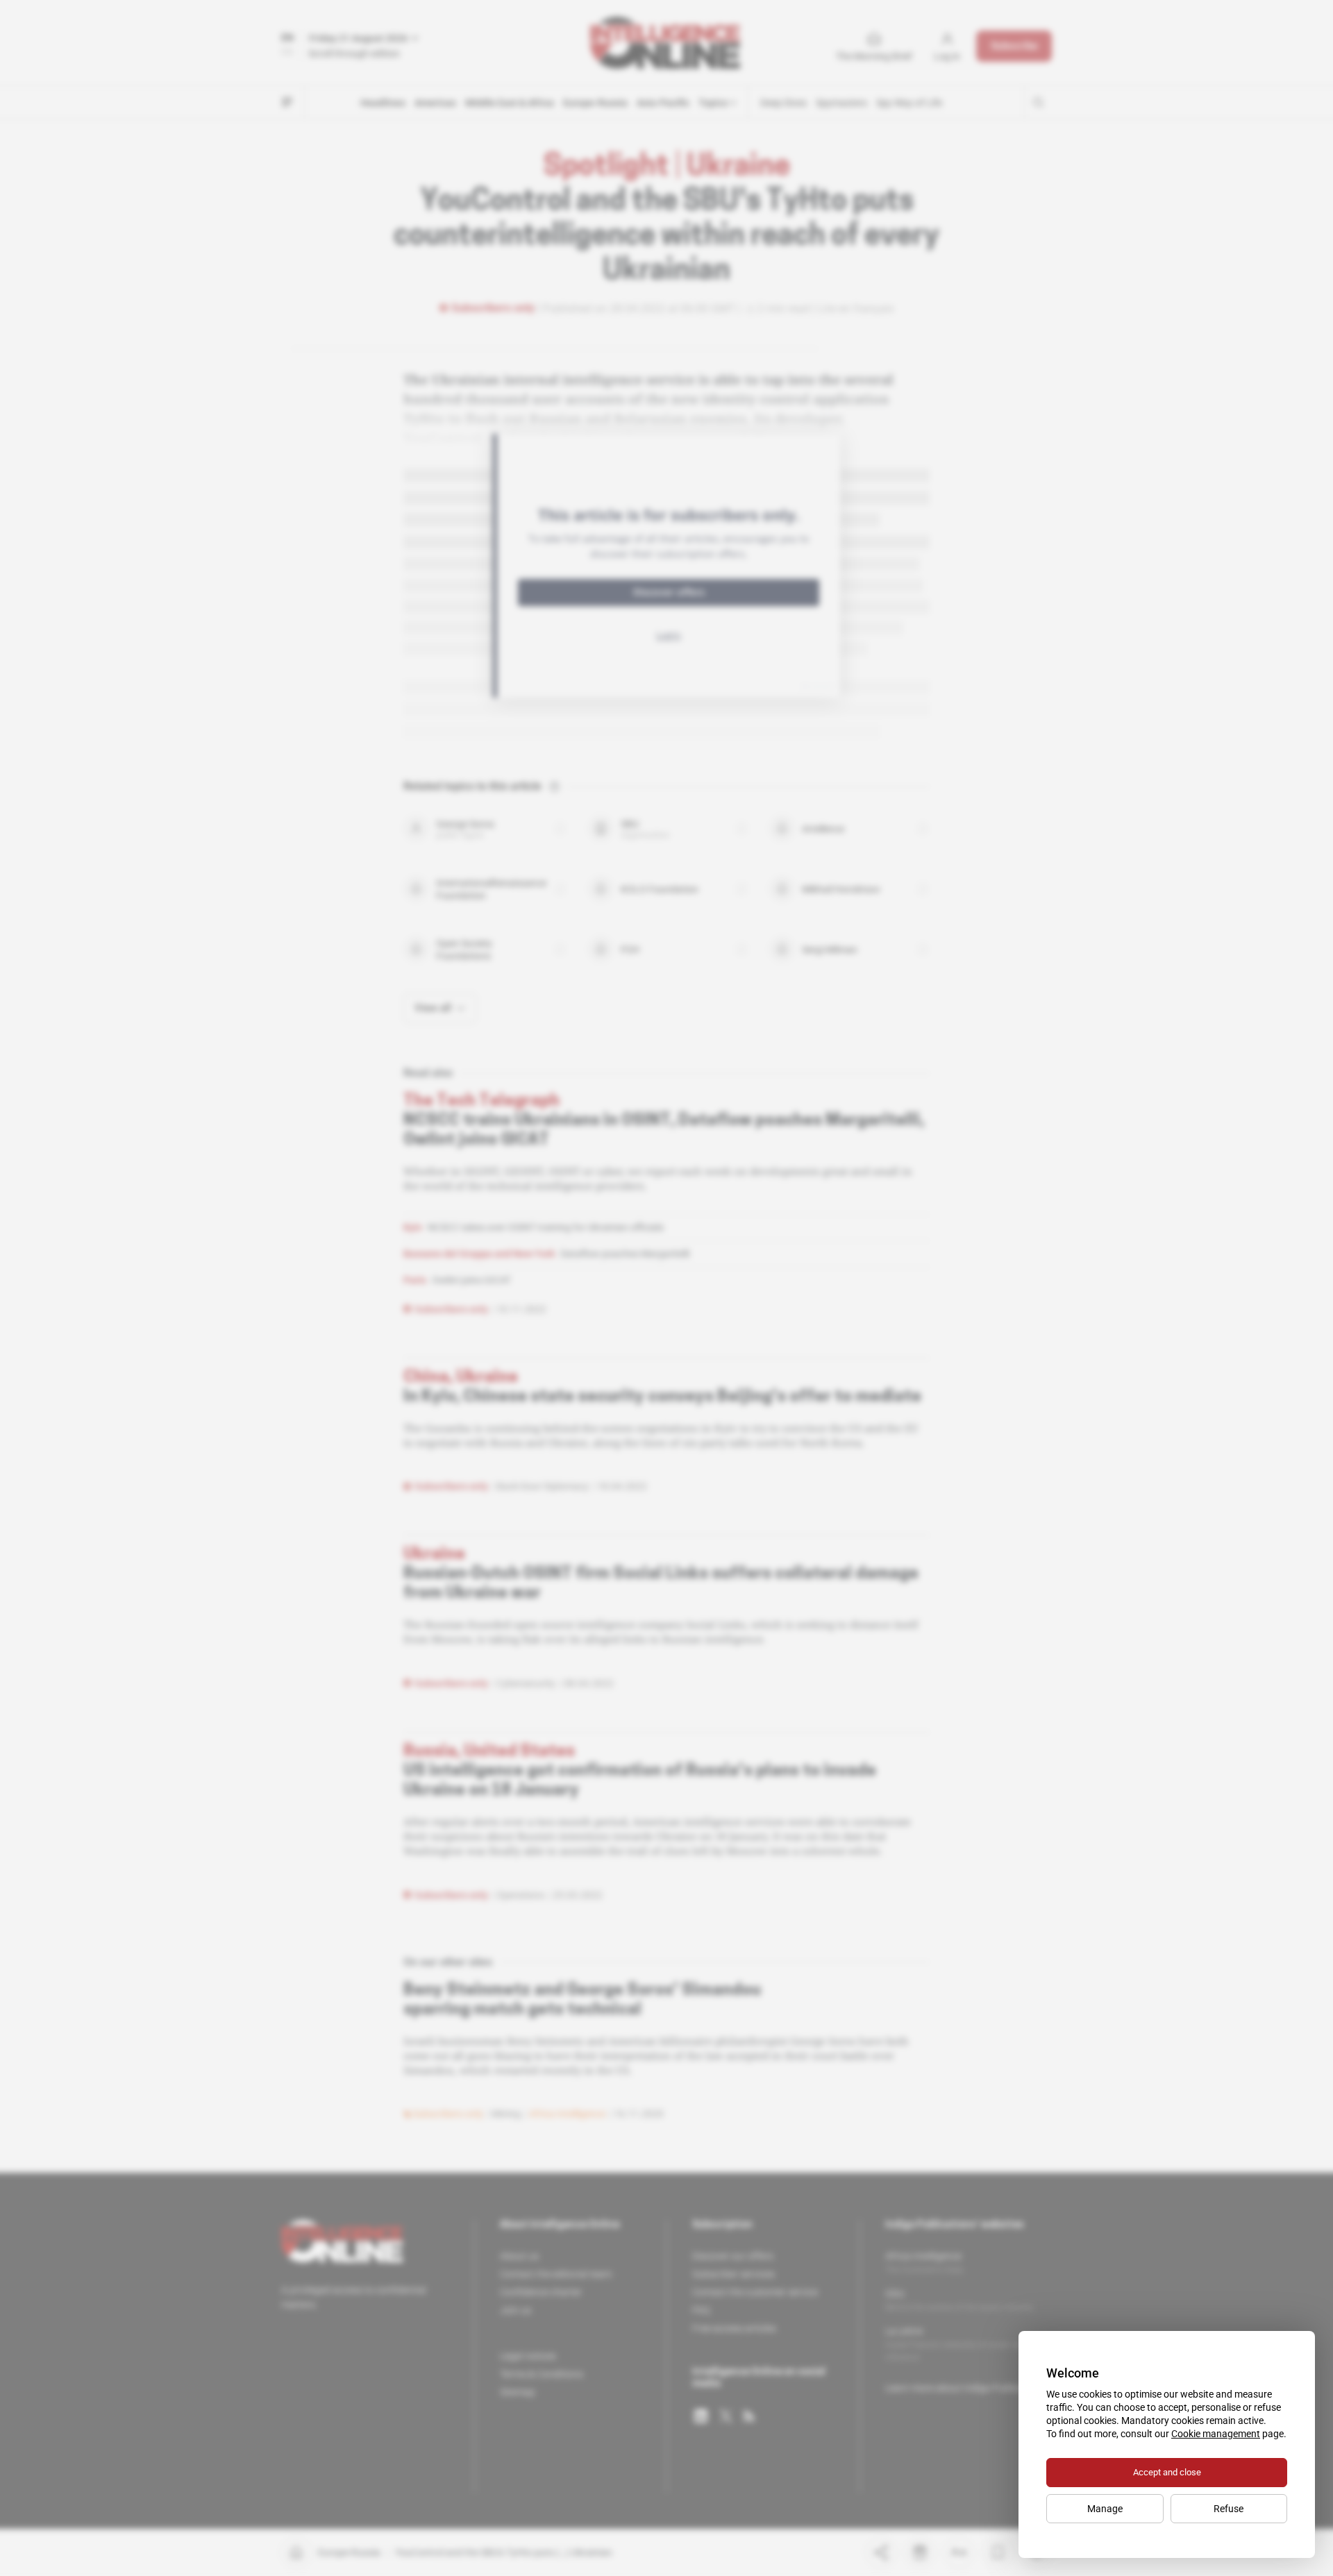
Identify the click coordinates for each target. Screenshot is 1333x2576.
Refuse (1229, 2509)
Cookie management (1216, 2434)
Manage (1105, 2509)
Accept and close (1167, 2472)
